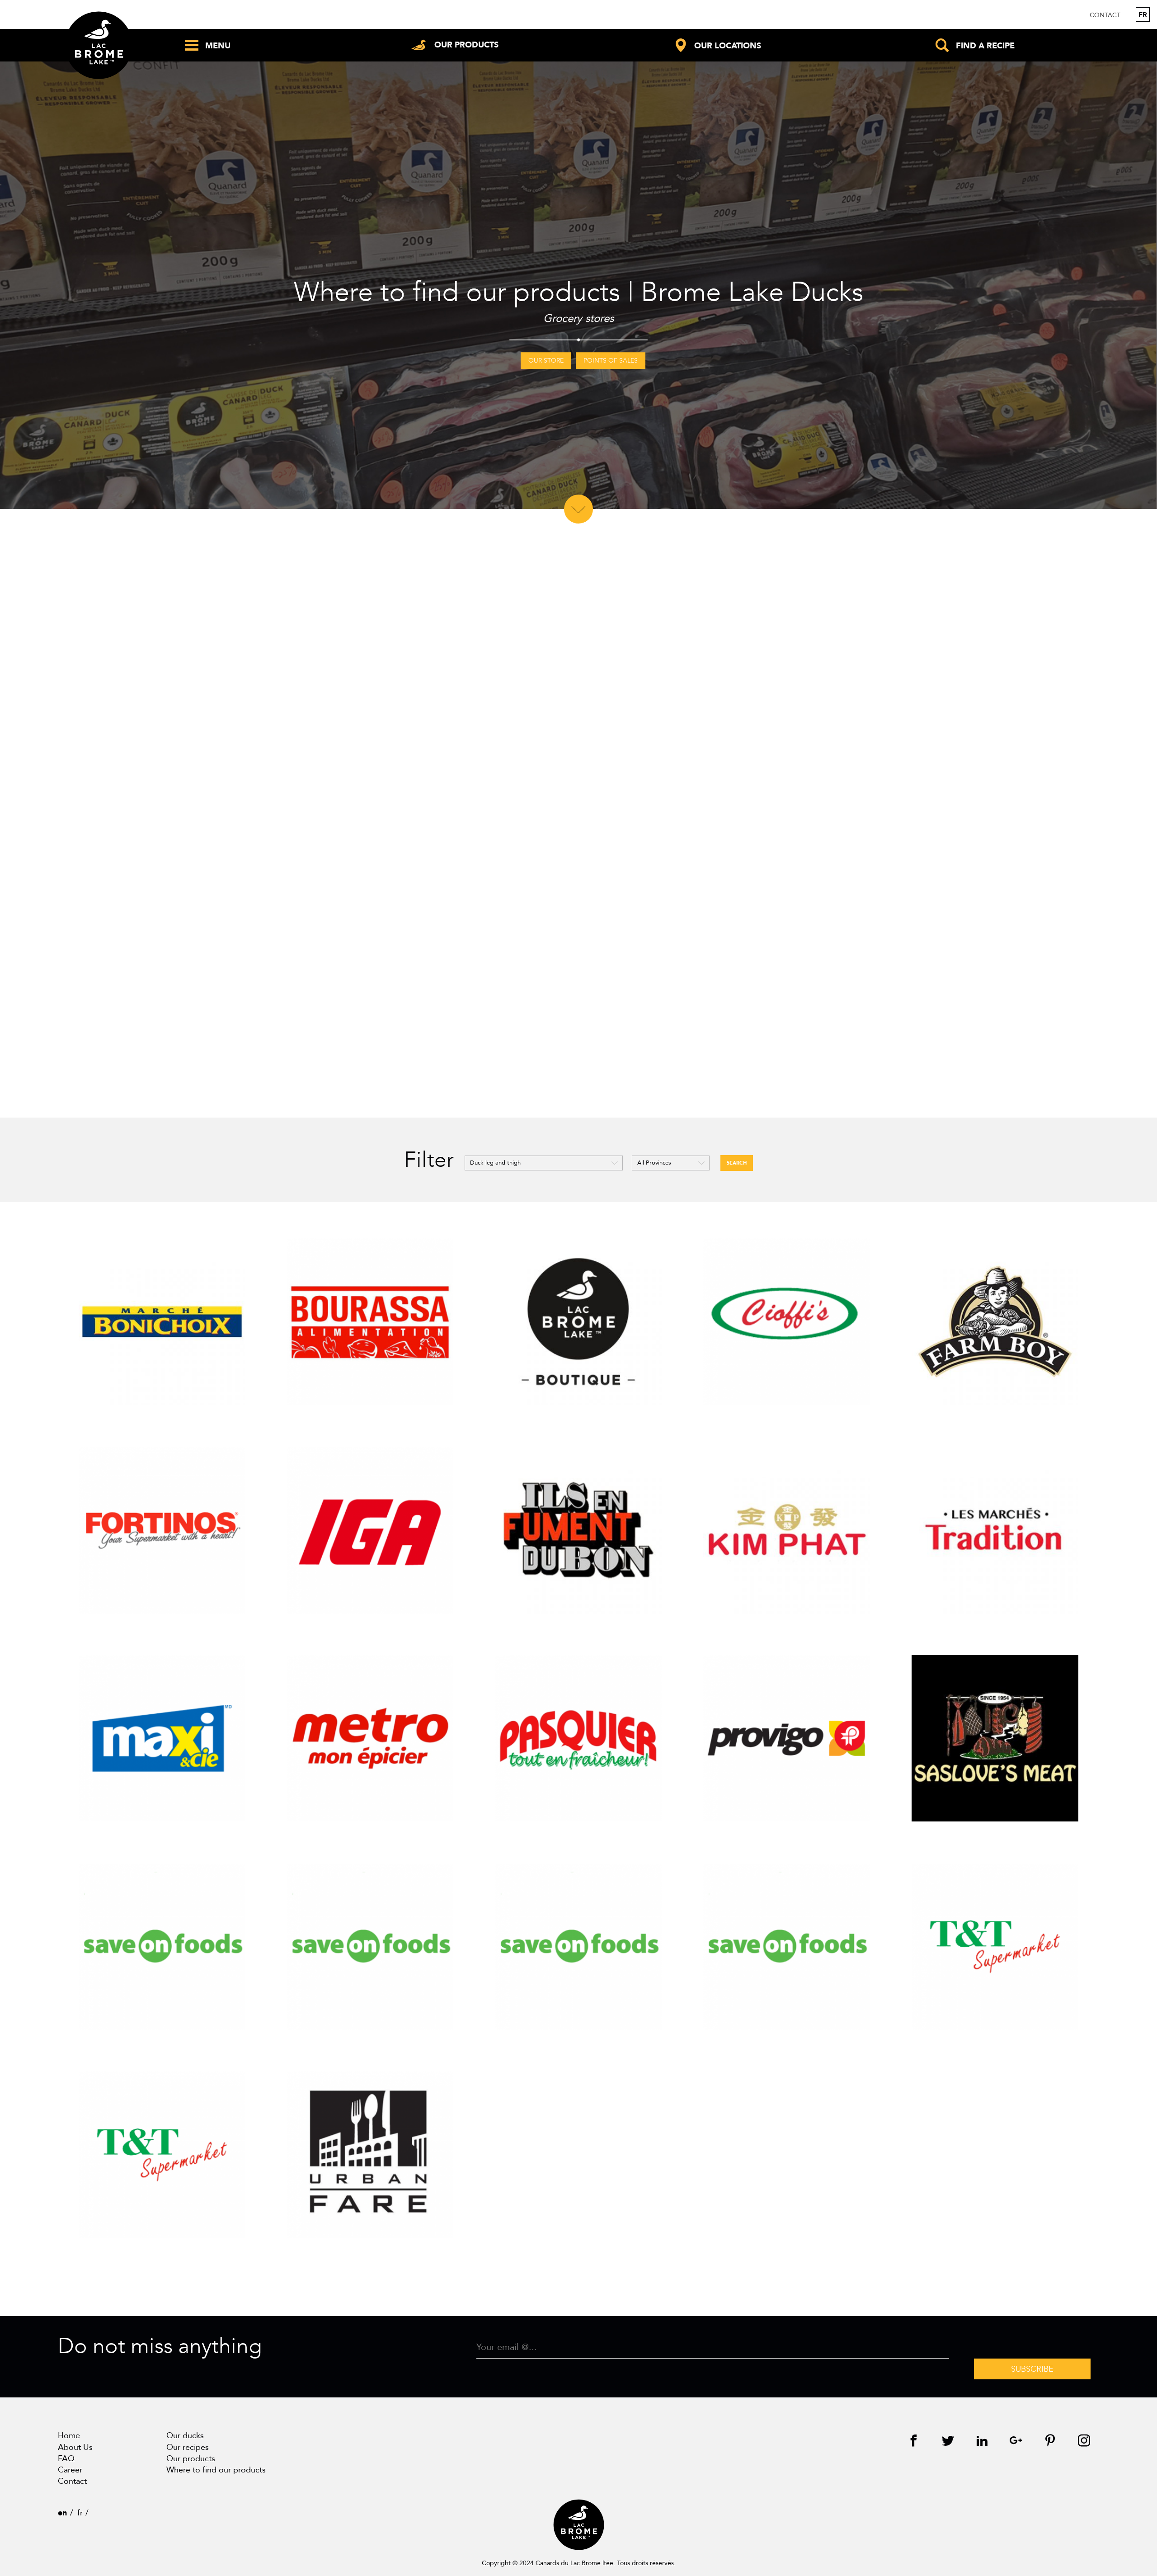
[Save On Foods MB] (579, 1947)
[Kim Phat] (787, 1530)
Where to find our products (216, 2470)
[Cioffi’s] (787, 1322)
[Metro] (370, 1739)
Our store (546, 361)
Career (70, 2470)
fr (1143, 15)
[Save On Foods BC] (370, 1947)
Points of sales (611, 361)
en (62, 2513)
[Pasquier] (579, 1739)
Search (737, 1163)
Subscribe (1032, 2369)
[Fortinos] (162, 1530)
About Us (75, 2447)
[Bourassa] (370, 1322)
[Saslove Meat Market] (995, 1739)
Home (69, 2436)
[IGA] (370, 1530)
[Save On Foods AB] (162, 1947)
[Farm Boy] (995, 1322)
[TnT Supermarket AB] (995, 1947)
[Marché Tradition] (995, 1530)
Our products (191, 2459)
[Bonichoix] (162, 1322)
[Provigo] (787, 1739)
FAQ (66, 2459)
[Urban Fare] (370, 2155)
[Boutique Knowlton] (579, 1322)
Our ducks (185, 2436)
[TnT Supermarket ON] (162, 2155)
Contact (1105, 15)
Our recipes (188, 2447)
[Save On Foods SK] (787, 1947)
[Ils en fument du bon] (579, 1530)
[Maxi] (162, 1739)
